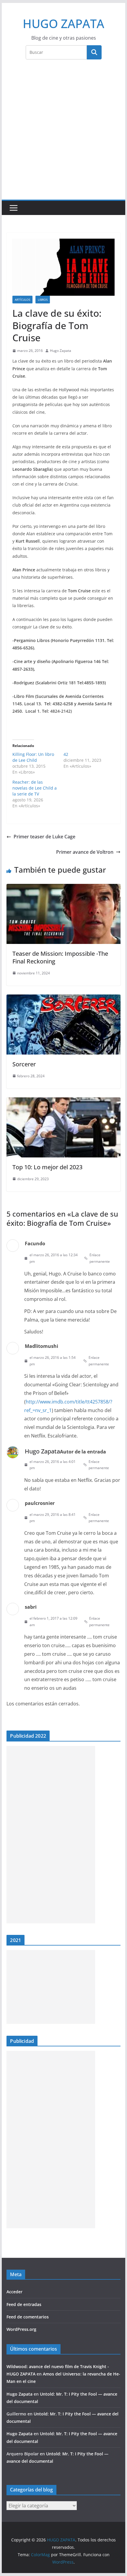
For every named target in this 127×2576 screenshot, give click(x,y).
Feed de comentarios (28, 2317)
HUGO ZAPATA (63, 24)
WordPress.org (21, 2329)
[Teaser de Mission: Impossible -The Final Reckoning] (63, 888)
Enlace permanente (100, 1258)
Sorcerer (24, 1064)
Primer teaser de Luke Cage (44, 837)
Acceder (14, 2292)
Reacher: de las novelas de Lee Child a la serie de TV (35, 788)
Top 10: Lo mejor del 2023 (47, 1167)
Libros (43, 300)
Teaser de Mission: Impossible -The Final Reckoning (60, 957)
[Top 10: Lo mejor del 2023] (63, 1102)
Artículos (22, 300)
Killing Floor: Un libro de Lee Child (33, 757)
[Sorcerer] (63, 999)
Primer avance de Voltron (85, 852)
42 (66, 754)
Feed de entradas (24, 2304)
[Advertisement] (63, 133)
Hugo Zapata (61, 351)
